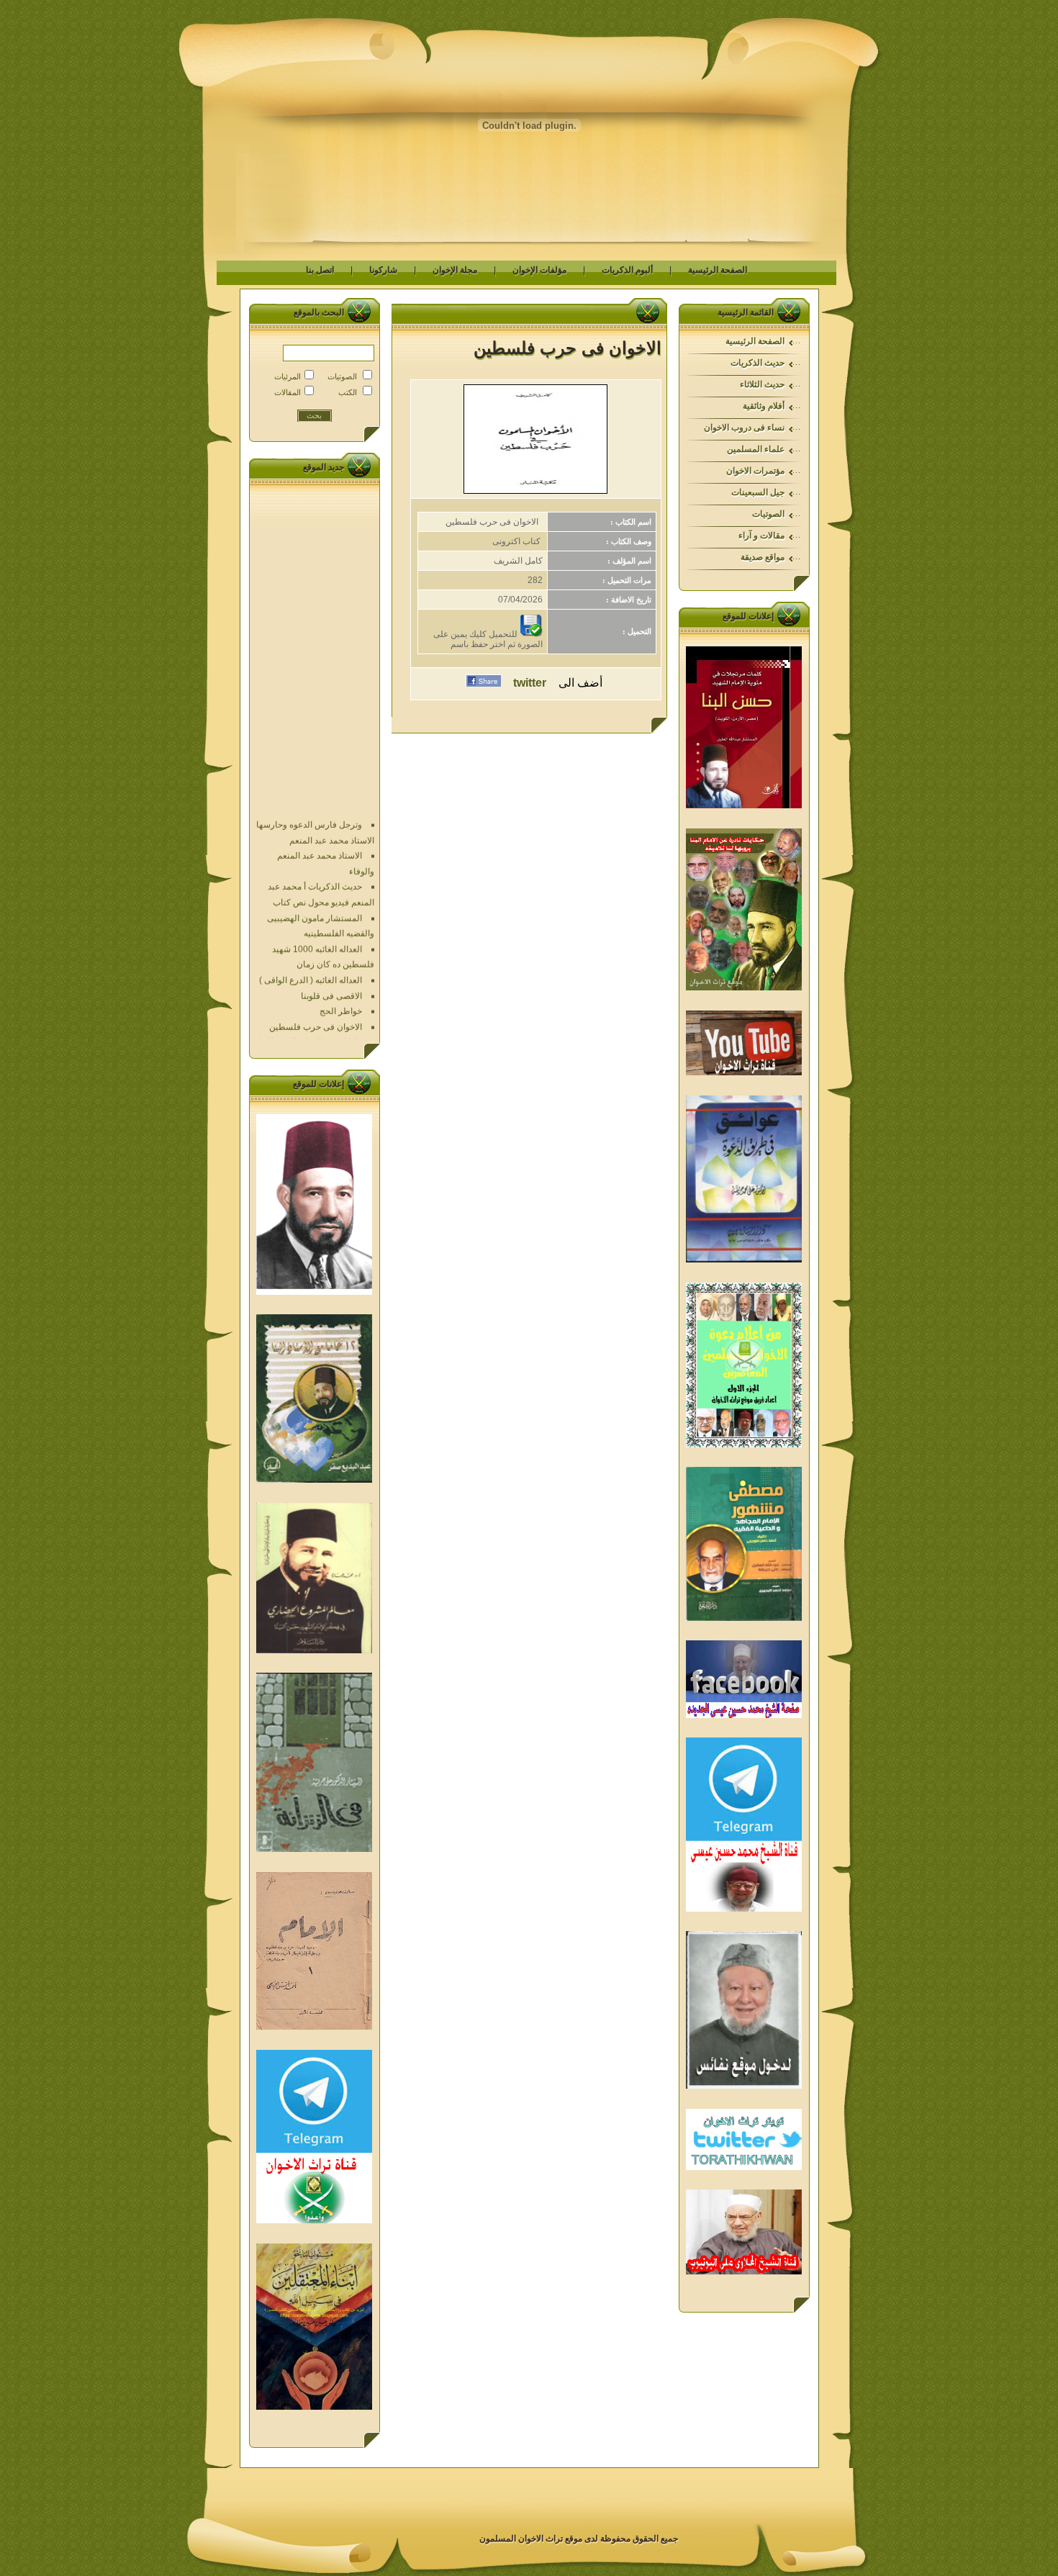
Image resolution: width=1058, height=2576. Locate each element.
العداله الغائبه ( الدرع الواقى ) (311, 941)
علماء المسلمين (756, 449)
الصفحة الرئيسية (718, 270)
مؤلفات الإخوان (539, 270)
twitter (530, 683)
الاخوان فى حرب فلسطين (316, 988)
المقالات (288, 392)
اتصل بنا (320, 270)
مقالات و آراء (761, 535)
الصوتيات (768, 514)
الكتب (348, 392)
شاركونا (383, 270)
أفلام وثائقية (764, 406)
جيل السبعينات (758, 492)
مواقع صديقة (763, 557)
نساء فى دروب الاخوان (744, 428)
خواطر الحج (341, 972)
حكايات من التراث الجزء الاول (309, 1003)
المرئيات (288, 376)
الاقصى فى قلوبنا (331, 957)
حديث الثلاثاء (762, 384)
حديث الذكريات (758, 363)
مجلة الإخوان (455, 270)
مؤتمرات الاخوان (755, 471)
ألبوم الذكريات (627, 270)
